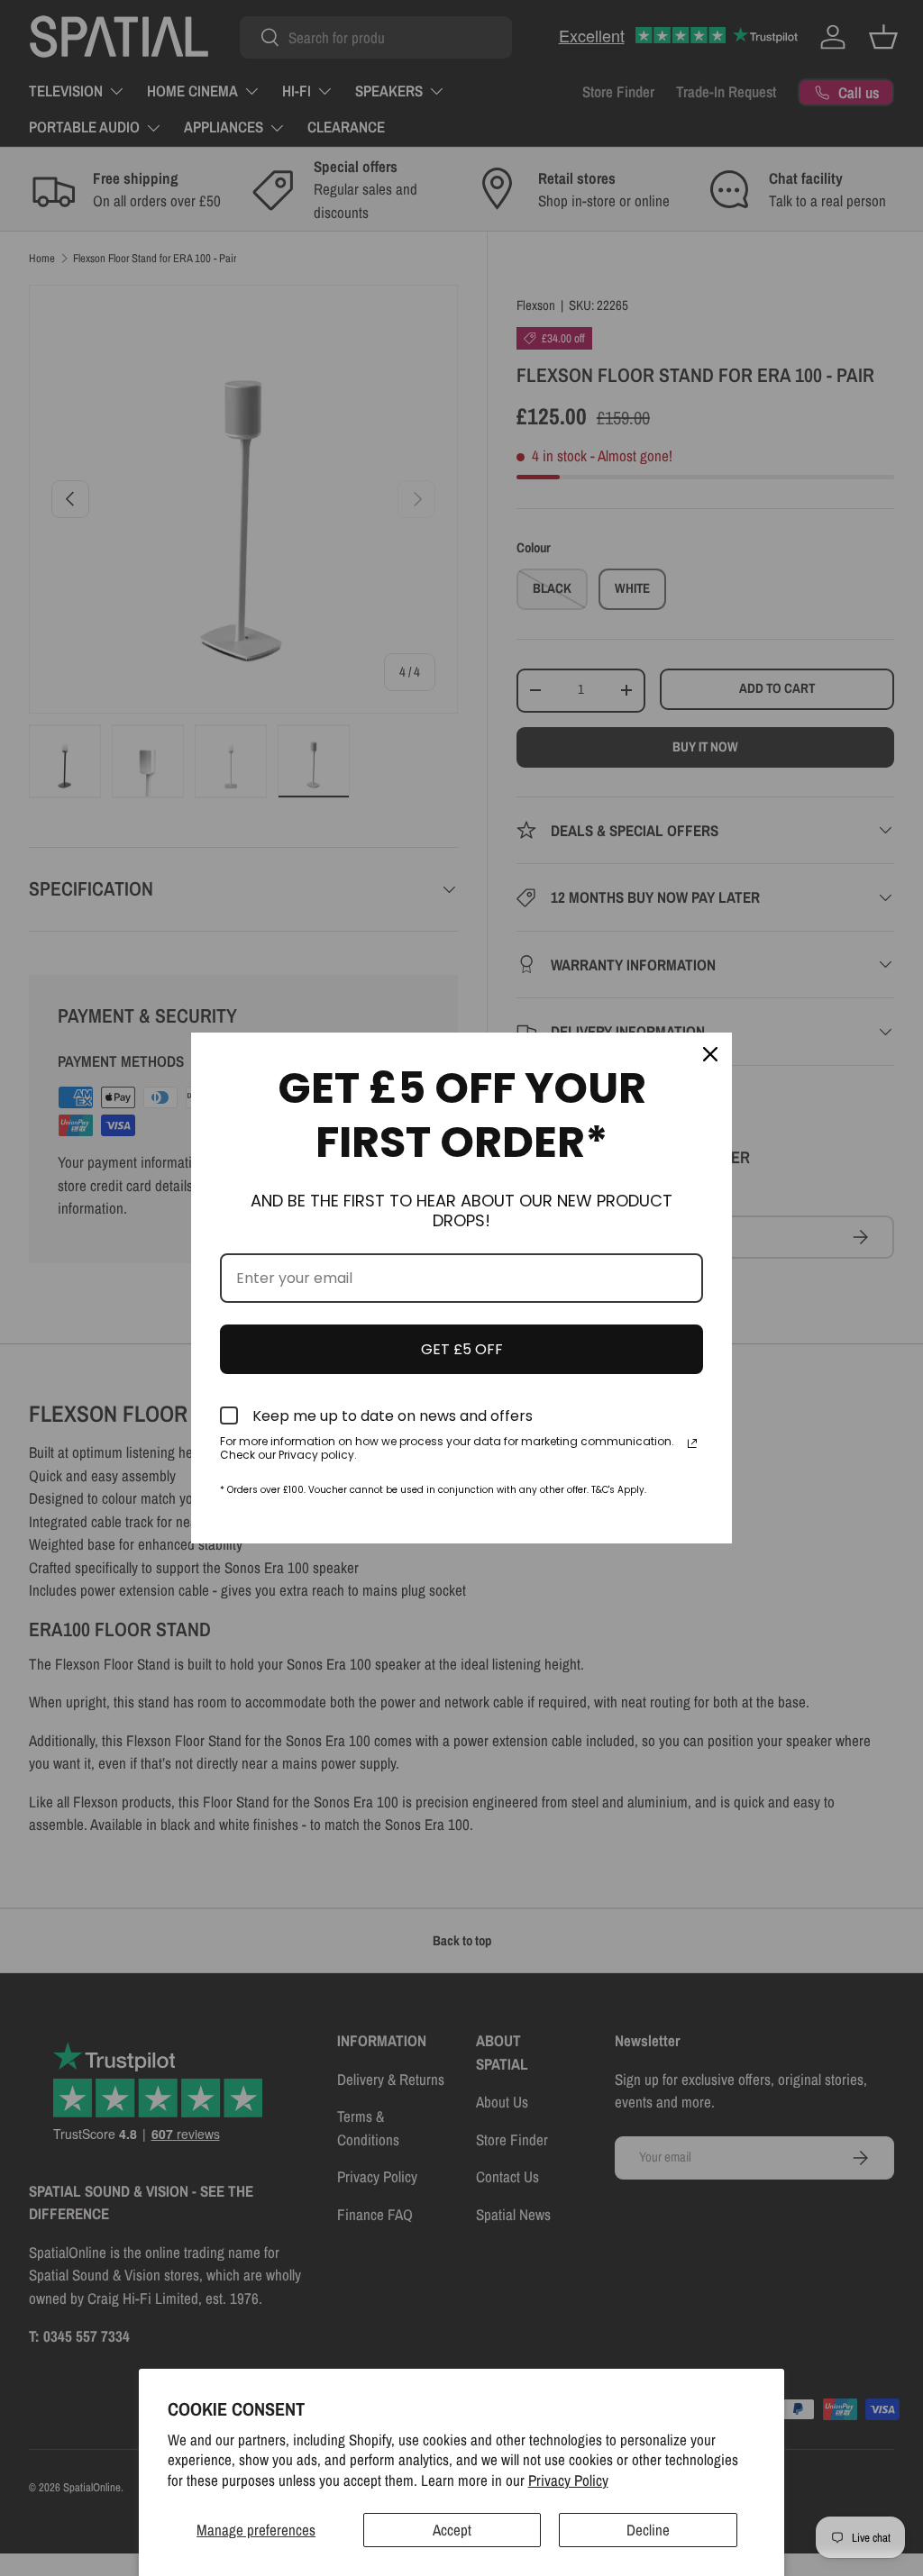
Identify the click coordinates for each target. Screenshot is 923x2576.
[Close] (710, 1054)
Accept (452, 2530)
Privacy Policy (568, 2480)
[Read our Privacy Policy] (692, 1443)
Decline (648, 2530)
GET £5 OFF (462, 1349)
